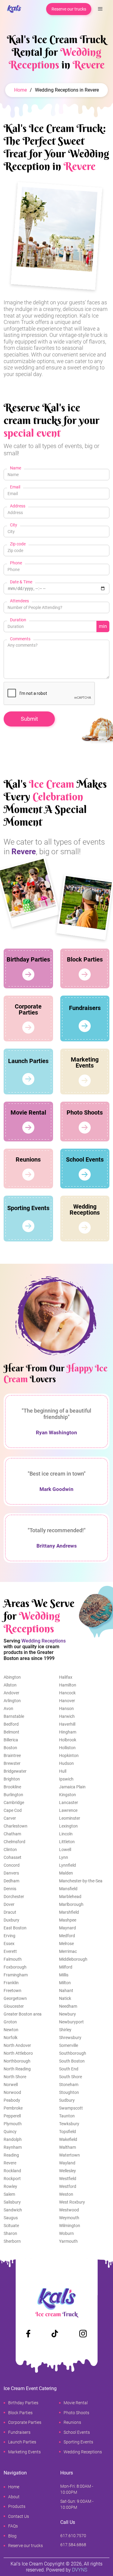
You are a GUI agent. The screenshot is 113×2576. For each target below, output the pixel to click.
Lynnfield (67, 1865)
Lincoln (66, 1834)
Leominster (70, 1818)
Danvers (11, 1873)
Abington (12, 1677)
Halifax (66, 1677)
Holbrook (68, 1740)
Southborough (73, 2053)
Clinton (10, 1850)
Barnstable (14, 1716)
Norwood (12, 2092)
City (14, 525)
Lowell (65, 1850)
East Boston (15, 1928)
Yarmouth (68, 2241)
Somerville (69, 2045)
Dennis (10, 1889)
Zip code (18, 544)
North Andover (17, 2045)
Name (16, 468)
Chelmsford (14, 1842)
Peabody (12, 2100)
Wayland (67, 2163)
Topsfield (67, 2132)
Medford (67, 1936)
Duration (18, 620)
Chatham (12, 1834)
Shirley (65, 2030)
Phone (16, 563)
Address (18, 506)
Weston (66, 2194)
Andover (11, 1693)
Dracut (10, 1912)
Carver (10, 1818)
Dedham (11, 1881)
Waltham (67, 2147)
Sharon (10, 2233)
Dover (9, 1904)
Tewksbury (69, 2124)
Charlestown (16, 1826)
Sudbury (67, 2100)
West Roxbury (72, 2202)
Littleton (67, 1842)
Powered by (67, 2570)
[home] (13, 9)
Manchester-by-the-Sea (81, 1881)
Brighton (12, 1779)
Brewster (12, 1763)
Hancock (67, 1693)
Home (20, 90)
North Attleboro (18, 2053)
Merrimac (68, 1951)
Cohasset (13, 1857)
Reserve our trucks (69, 9)
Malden (66, 1873)
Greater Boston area (23, 2014)
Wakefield (68, 2139)
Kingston (67, 1795)
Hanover (67, 1701)
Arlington (12, 1701)
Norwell (11, 2085)
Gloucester (14, 2006)
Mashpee (68, 1920)
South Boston (72, 2061)
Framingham (16, 1975)
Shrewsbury (70, 2038)
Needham (68, 2006)
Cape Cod (13, 1810)
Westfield (68, 2179)
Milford (66, 1967)
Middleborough (73, 1959)
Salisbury (12, 2202)
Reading (11, 2155)
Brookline (12, 1787)
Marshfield (69, 1912)
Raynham (13, 2147)
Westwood (69, 2210)
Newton (11, 2030)
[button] (100, 9)
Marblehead (70, 1897)
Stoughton (69, 2092)
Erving (9, 1936)
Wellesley (67, 2171)
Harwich (67, 1716)
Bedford (11, 1724)
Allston (10, 1685)
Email (15, 487)
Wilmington (70, 2226)
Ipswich (66, 1779)
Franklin (11, 1983)
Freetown (13, 1991)
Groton (10, 2022)
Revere (10, 2163)
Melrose (66, 1944)
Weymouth (69, 2218)
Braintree (12, 1756)
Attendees (19, 601)
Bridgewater (15, 1771)
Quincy (10, 2132)
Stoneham (69, 2085)
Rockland (12, 2171)
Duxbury (11, 1920)
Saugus (11, 2218)
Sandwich (13, 2210)
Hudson (66, 1763)
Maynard (67, 1928)
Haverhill (67, 1724)
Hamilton (68, 1685)
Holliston (67, 1748)
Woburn (66, 2233)
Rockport (12, 2179)
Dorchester (14, 1897)
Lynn (64, 1857)
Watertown (69, 2155)
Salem (9, 2194)
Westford (68, 2186)
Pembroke (13, 2108)
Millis (64, 1975)
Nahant (66, 1991)
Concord (12, 1865)
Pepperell (12, 2116)
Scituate (11, 2226)
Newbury (67, 2014)
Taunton (67, 2116)
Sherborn (12, 2241)
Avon (8, 1708)
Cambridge (14, 1803)
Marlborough (71, 1904)
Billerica (11, 1740)
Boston (10, 1748)
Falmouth (13, 1959)
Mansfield (68, 1889)
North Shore (15, 2077)
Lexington (68, 1826)
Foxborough (15, 1967)
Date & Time (21, 582)
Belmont (11, 1732)
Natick (65, 1998)
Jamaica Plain (72, 1787)
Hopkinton (69, 1756)
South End (69, 2069)
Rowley (10, 2186)
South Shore (71, 2077)
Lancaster (69, 1803)
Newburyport (71, 2022)
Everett (10, 1951)
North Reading (17, 2069)
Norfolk (11, 2038)
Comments (20, 639)
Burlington (13, 1795)
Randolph (13, 2139)
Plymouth (13, 2124)
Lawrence (68, 1810)
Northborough (17, 2061)
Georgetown (15, 1998)
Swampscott (71, 2108)
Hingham (68, 1732)
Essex (9, 1944)
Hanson (66, 1708)
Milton (65, 1983)
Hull (63, 1771)
